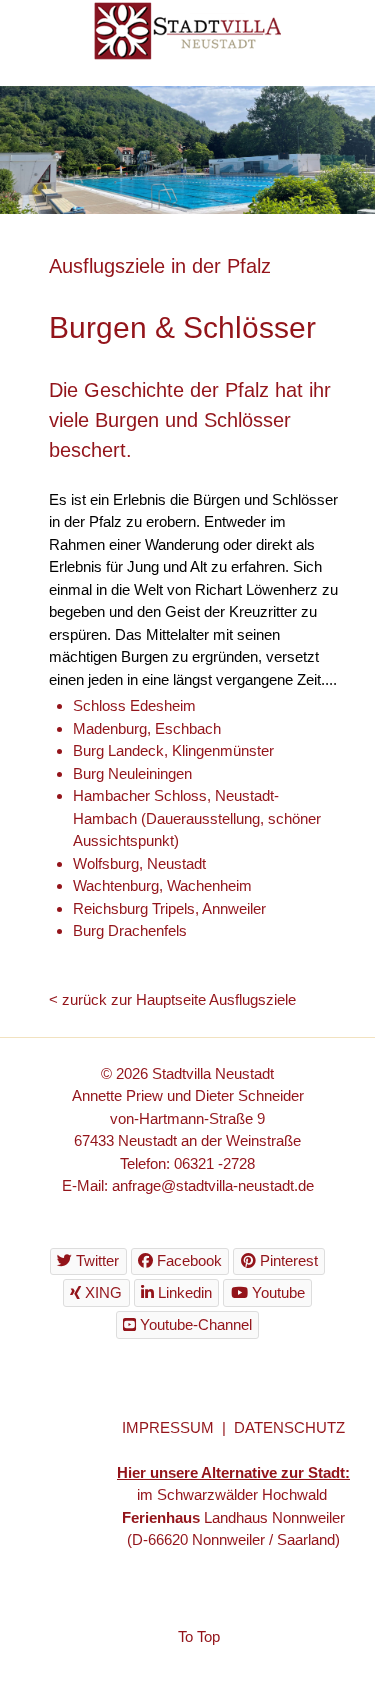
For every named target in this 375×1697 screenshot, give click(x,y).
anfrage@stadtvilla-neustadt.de (213, 1185)
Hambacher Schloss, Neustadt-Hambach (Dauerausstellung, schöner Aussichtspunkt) (197, 818)
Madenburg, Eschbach (147, 728)
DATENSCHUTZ (289, 1427)
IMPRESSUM (168, 1427)
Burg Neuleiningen (132, 773)
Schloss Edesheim (134, 705)
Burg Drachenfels (130, 930)
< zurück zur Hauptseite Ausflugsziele (172, 999)
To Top (199, 1636)
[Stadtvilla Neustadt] (187, 30)
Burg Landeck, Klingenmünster (173, 750)
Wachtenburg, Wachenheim (162, 885)
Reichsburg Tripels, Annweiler (169, 908)
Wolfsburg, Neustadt (139, 863)
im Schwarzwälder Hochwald (234, 1494)
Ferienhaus (161, 1517)
